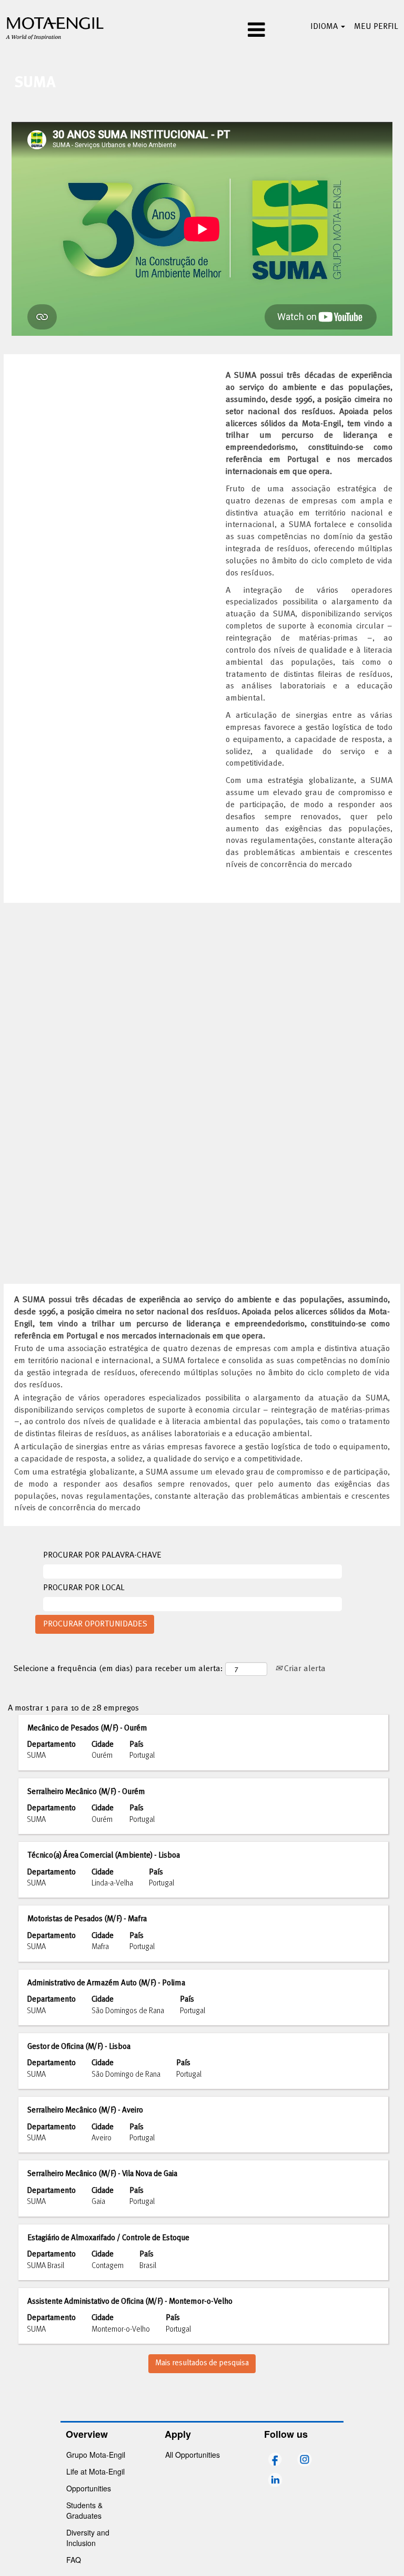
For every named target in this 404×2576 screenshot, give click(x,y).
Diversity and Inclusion (88, 2538)
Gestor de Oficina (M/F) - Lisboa (79, 2047)
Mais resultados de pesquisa (202, 2363)
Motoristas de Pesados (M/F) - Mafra (87, 1919)
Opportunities (89, 2488)
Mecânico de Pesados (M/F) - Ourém (87, 1728)
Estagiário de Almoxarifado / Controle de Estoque (108, 2238)
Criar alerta (304, 1669)
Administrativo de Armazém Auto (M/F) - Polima (106, 1983)
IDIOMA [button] (325, 27)
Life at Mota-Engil (95, 2471)
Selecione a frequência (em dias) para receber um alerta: (118, 1669)
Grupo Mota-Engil (96, 2455)
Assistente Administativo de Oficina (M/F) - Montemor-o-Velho (130, 2302)
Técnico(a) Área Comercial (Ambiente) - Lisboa (104, 1856)
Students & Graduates (84, 2510)
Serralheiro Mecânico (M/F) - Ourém (86, 1792)
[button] (202, 31)
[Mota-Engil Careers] (55, 27)
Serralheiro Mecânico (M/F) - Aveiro (85, 2110)
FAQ (74, 2560)
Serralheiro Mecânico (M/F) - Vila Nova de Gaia (102, 2174)
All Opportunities (193, 2455)
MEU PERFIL (376, 27)
